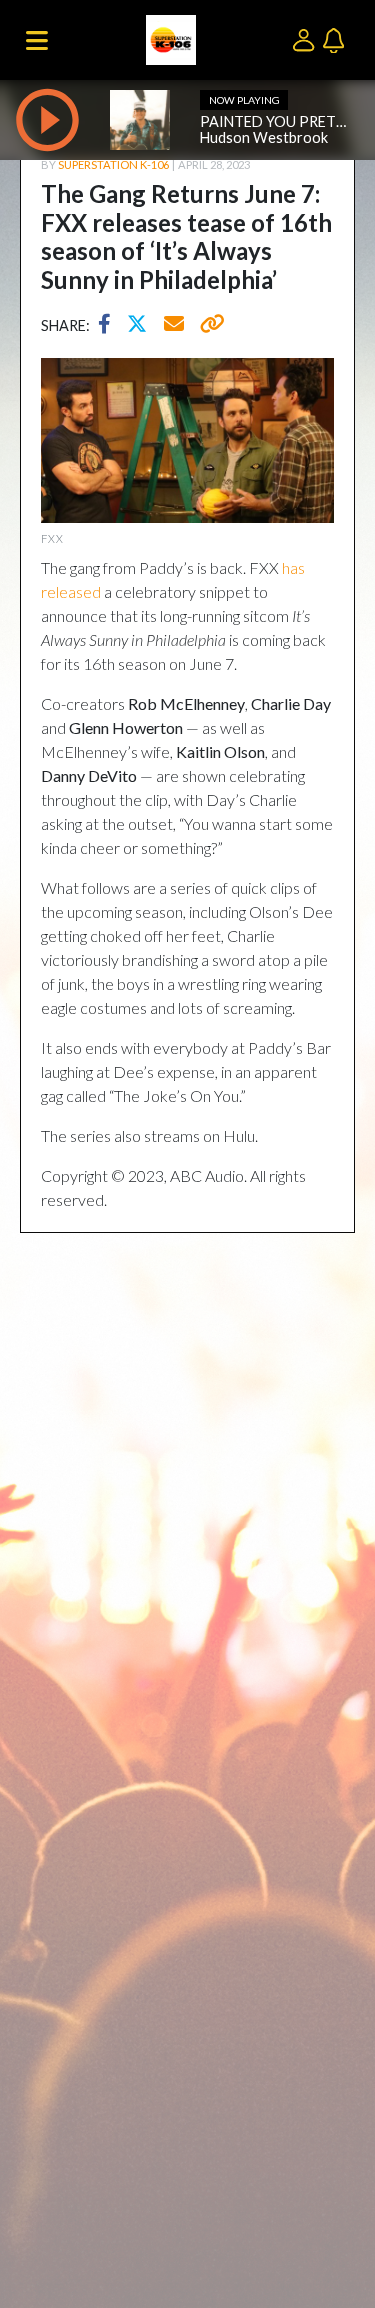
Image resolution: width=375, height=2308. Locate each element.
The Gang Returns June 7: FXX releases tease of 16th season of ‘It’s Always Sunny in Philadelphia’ (186, 236)
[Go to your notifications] (336, 38)
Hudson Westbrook (264, 137)
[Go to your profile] (307, 38)
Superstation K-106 (113, 164)
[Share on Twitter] (142, 326)
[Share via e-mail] (175, 326)
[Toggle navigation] (37, 40)
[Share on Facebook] (109, 326)
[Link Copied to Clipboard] (208, 326)
